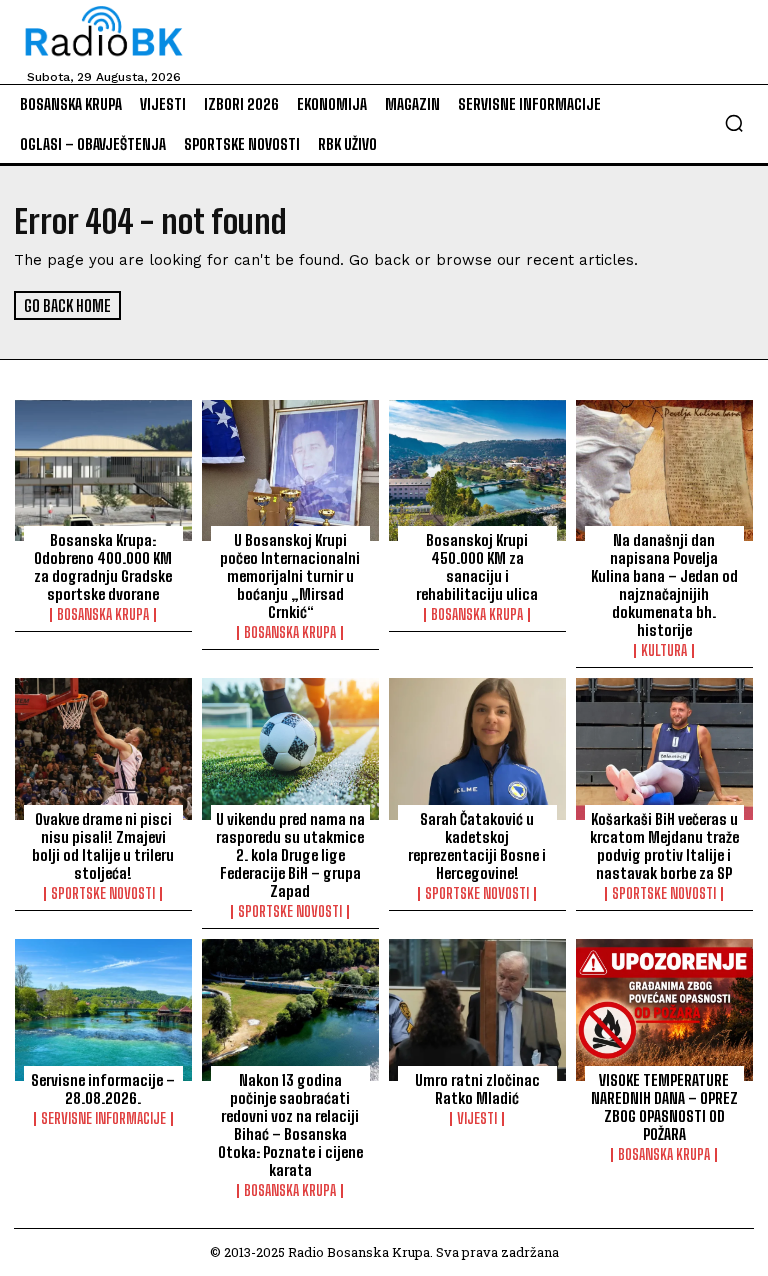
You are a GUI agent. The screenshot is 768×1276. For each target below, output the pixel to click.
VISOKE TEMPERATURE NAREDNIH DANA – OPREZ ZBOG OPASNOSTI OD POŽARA (664, 1107)
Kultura (664, 651)
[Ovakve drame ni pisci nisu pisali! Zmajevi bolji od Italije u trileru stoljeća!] (103, 749)
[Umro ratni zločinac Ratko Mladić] (477, 1010)
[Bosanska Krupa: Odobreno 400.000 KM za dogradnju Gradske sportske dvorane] (103, 471)
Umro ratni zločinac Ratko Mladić (477, 1089)
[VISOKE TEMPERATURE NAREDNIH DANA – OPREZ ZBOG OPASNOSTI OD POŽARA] (664, 1010)
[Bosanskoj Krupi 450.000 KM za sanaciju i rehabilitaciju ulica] (477, 471)
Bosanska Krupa (103, 615)
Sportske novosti (103, 894)
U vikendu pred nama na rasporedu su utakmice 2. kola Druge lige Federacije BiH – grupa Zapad (290, 855)
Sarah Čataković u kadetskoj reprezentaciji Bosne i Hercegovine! (477, 846)
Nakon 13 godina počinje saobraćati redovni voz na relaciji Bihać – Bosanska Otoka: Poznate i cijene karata (290, 1125)
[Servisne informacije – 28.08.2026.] (103, 1010)
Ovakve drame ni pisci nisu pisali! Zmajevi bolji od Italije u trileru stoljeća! (103, 846)
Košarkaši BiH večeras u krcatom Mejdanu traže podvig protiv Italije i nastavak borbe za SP (664, 846)
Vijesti (477, 1119)
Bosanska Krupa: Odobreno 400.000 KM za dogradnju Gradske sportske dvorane (103, 567)
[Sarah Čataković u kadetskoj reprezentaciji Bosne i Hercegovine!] (477, 749)
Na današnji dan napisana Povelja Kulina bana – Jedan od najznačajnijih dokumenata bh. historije (664, 585)
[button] (734, 123)
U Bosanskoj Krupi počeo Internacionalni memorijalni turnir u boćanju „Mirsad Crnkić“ (290, 576)
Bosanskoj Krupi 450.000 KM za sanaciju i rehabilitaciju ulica (477, 567)
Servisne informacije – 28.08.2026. (103, 1089)
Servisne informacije (103, 1119)
